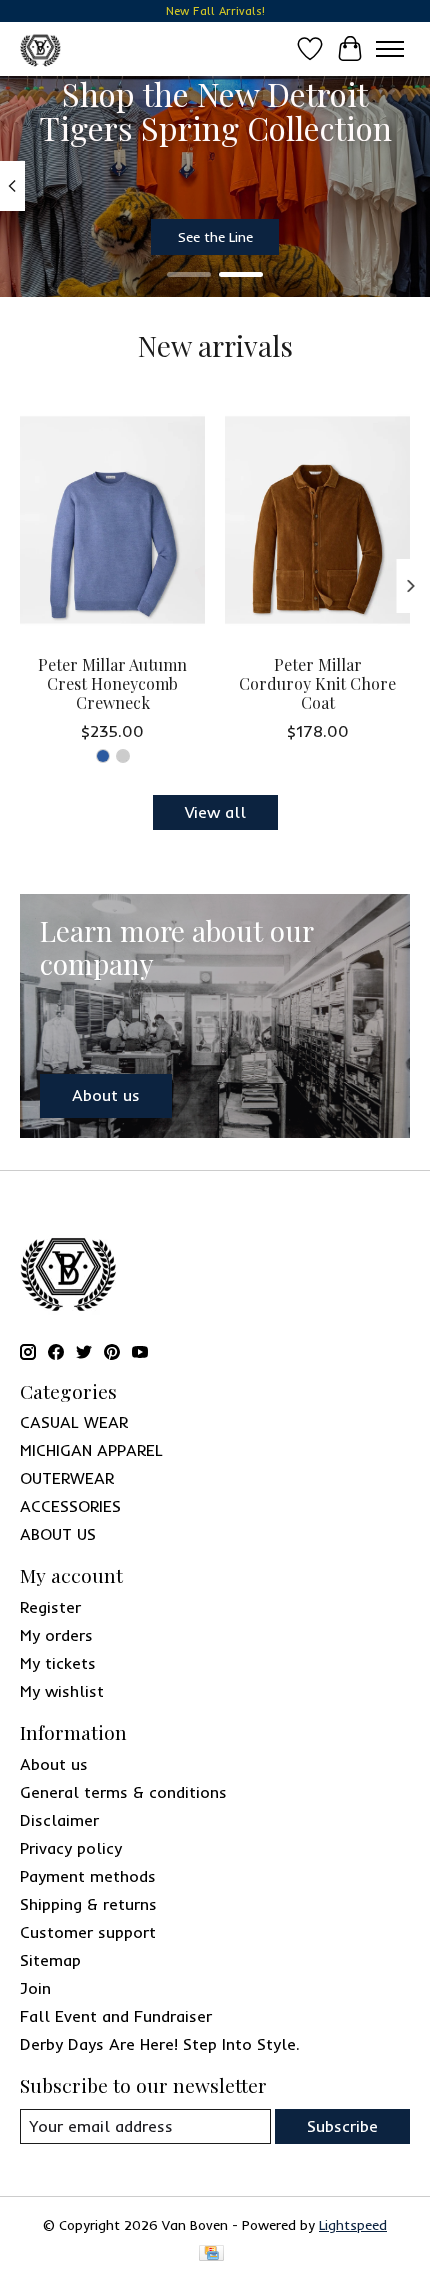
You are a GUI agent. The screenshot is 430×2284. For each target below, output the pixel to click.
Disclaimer (59, 1820)
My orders (56, 1635)
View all (215, 812)
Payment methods (88, 1876)
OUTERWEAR (67, 1478)
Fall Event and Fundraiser (116, 2016)
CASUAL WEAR (74, 1422)
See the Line (215, 236)
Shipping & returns (88, 1904)
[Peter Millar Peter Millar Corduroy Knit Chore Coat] (317, 520)
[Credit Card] (211, 2254)
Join (35, 1988)
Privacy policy (71, 1848)
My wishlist (62, 1691)
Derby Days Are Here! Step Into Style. (160, 2044)
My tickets (58, 1663)
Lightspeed (353, 2225)
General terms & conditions (123, 1792)
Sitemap (50, 1960)
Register (50, 1607)
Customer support (88, 1932)
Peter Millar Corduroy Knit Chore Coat (317, 683)
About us (54, 1764)
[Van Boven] (40, 48)
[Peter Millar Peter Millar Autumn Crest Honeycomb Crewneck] (112, 520)
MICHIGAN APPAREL (91, 1450)
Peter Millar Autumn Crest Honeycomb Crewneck (112, 683)
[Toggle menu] (390, 49)
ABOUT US (58, 1534)
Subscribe (342, 2126)
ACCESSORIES (70, 1506)
